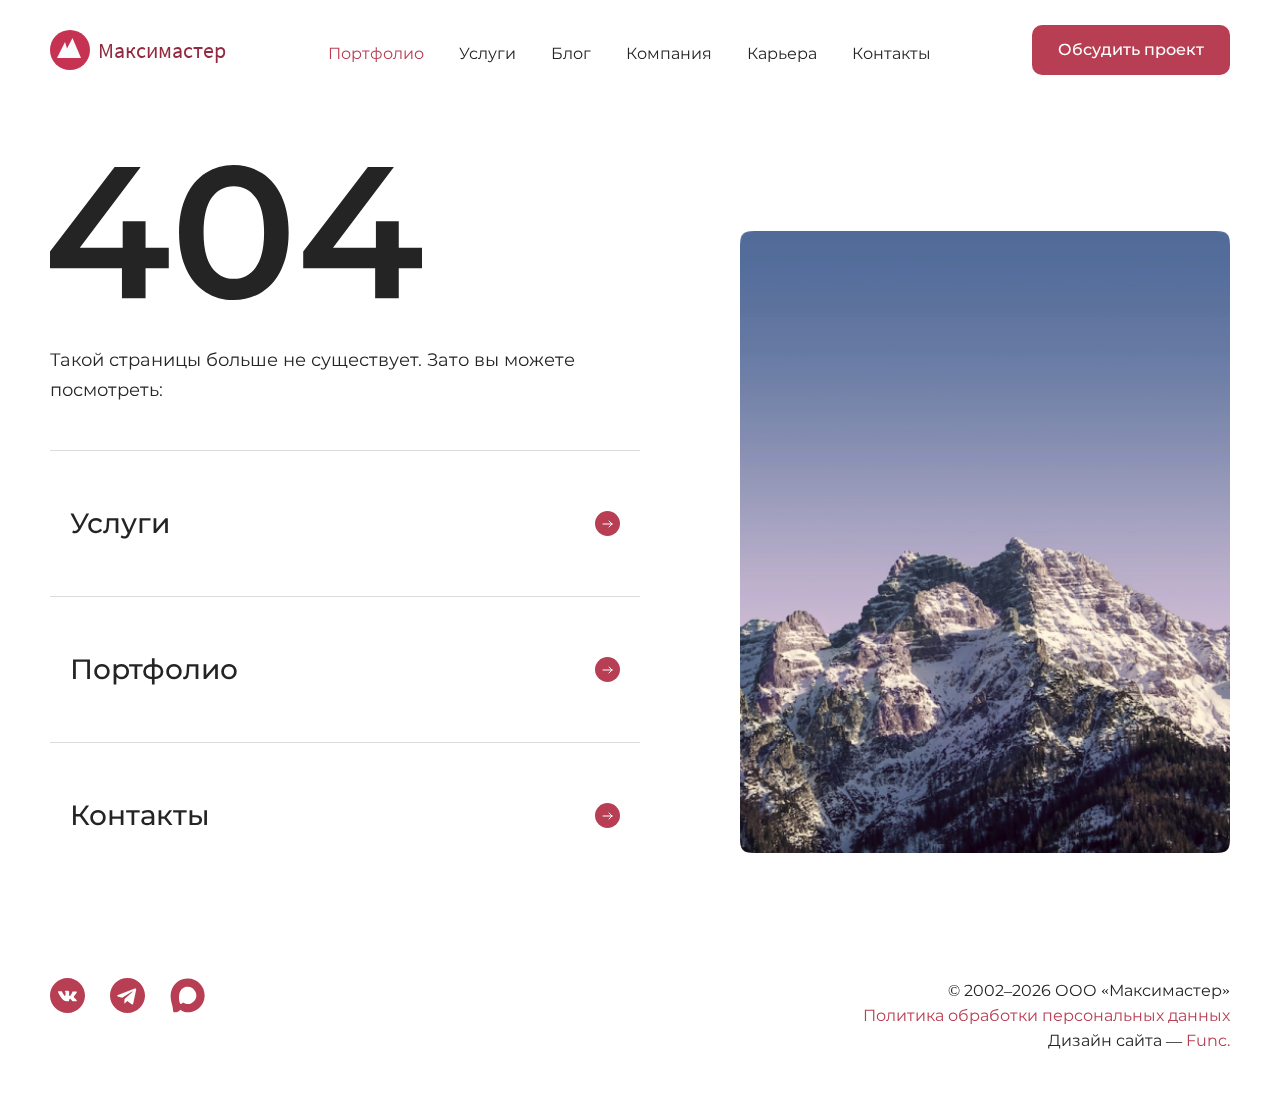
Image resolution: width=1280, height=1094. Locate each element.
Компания (669, 53)
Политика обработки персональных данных (1046, 1015)
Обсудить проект (1131, 49)
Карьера (782, 53)
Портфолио (376, 53)
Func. (1208, 1040)
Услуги (487, 53)
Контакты (891, 53)
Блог (571, 53)
